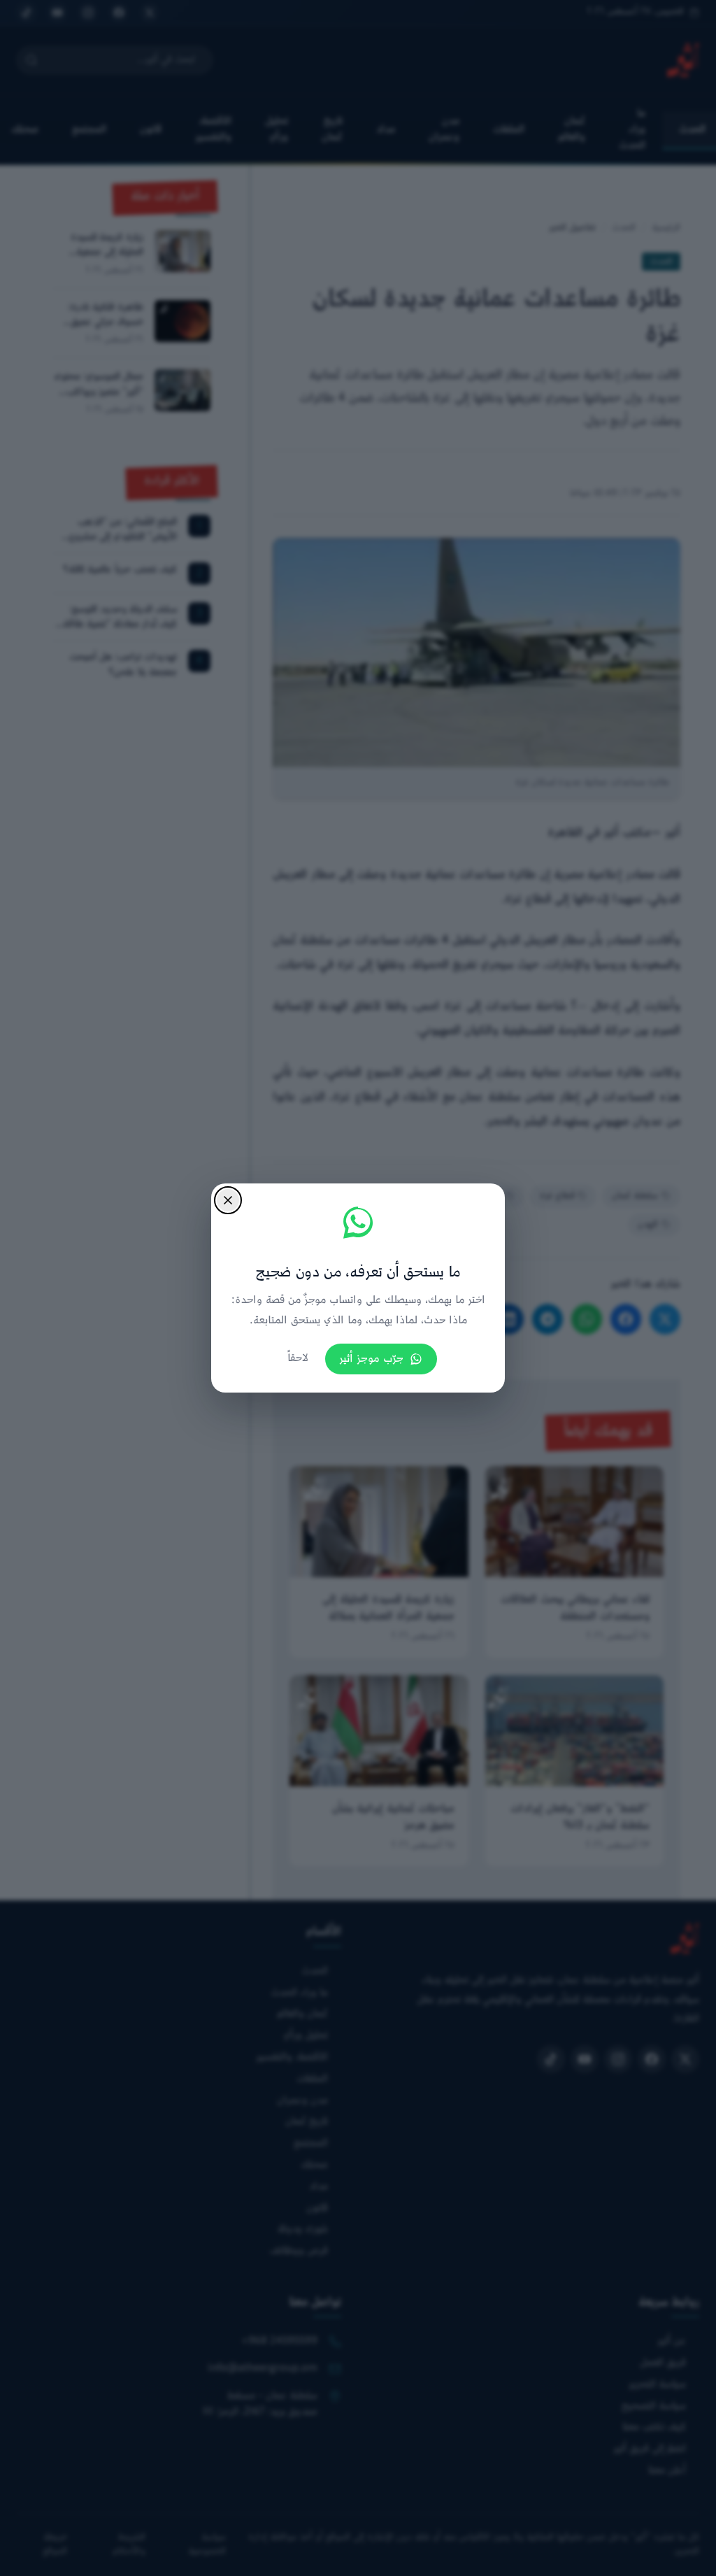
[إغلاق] (228, 1200)
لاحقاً (298, 1359)
